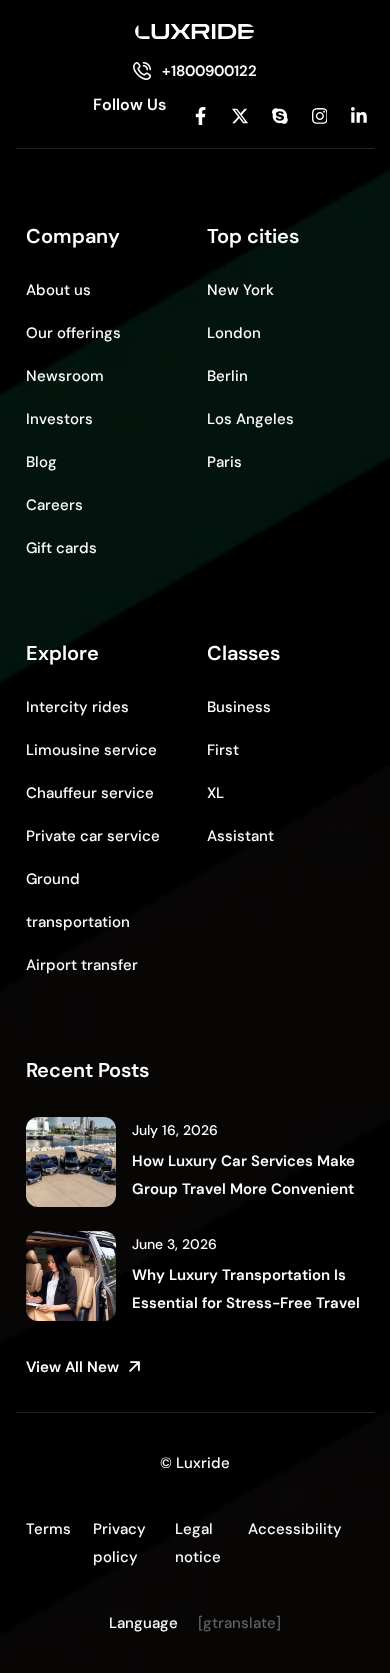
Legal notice (198, 1543)
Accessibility (295, 1529)
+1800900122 (209, 71)
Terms (48, 1529)
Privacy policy (119, 1543)
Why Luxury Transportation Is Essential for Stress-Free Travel (246, 1289)
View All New (72, 1367)
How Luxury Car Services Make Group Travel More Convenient (243, 1175)
